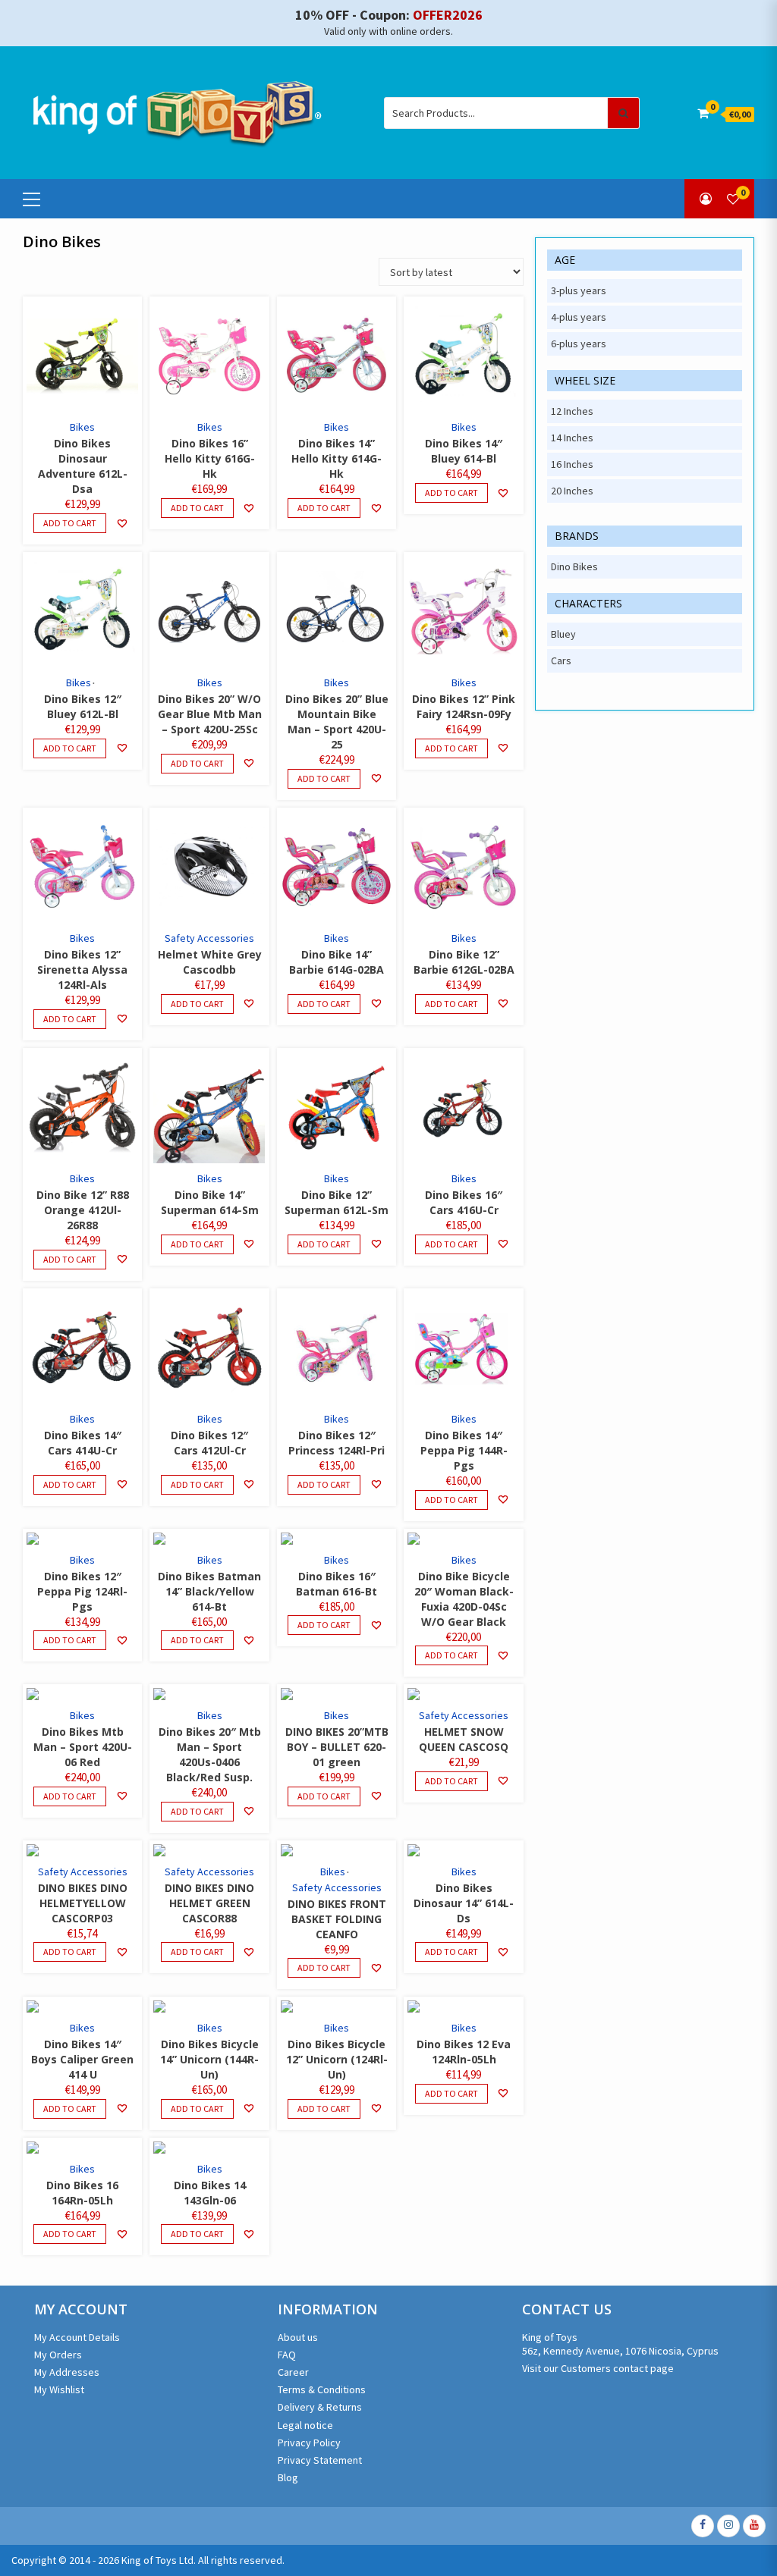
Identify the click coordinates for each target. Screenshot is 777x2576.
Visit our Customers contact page (598, 2368)
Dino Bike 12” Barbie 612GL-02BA (464, 962)
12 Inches (572, 411)
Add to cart (70, 523)
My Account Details (77, 2337)
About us (298, 2337)
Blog (288, 2477)
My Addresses (67, 2372)
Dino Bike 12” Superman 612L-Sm (337, 1202)
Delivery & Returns (320, 2407)
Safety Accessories (209, 938)
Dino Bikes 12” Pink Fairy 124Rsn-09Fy (464, 706)
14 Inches (572, 438)
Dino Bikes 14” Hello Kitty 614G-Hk (337, 458)
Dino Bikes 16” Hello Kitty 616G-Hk (210, 458)
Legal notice (305, 2425)
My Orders (58, 2355)
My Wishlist (59, 2389)
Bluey (563, 634)
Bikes (82, 427)
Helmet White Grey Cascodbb (210, 962)
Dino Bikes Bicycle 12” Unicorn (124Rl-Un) (337, 2059)
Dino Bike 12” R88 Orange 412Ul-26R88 (83, 1210)
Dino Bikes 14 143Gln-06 (210, 2193)
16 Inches (572, 464)
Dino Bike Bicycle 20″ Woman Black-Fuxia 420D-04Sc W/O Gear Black (464, 1599)
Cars (561, 660)
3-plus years (579, 290)
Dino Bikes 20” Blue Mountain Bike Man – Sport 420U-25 (337, 722)
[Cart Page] (703, 113)
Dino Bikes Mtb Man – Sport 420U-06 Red (83, 1747)
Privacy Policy (309, 2443)
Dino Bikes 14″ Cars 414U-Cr (83, 1443)
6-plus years (579, 344)
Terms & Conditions (322, 2389)
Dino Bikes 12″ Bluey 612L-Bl (83, 706)
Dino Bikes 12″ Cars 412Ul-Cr (209, 1443)
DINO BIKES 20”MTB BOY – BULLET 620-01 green (337, 1747)
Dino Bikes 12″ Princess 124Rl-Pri (337, 1443)
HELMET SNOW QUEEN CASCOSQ (464, 1739)
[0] (733, 199)
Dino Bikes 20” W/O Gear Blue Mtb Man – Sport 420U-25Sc (210, 714)
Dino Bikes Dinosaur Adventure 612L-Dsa (83, 466)
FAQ (287, 2355)
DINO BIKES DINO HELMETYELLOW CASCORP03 (83, 1903)
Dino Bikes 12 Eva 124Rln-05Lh (464, 2052)
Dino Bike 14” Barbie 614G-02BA (337, 962)
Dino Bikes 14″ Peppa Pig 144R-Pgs (464, 1450)
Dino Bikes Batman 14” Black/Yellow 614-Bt (209, 1591)
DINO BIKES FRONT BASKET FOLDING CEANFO (337, 1919)
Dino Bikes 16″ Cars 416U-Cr (464, 1202)
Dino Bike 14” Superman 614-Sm (210, 1202)
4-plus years (579, 317)
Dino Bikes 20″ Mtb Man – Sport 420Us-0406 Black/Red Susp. (210, 1754)
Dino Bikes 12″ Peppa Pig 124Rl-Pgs (82, 1591)
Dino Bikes (574, 566)
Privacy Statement (320, 2460)
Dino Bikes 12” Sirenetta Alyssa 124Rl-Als (82, 970)
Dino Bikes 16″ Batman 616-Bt (337, 1584)
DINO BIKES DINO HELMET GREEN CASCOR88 (209, 1903)
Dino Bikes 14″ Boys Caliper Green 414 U (82, 2059)
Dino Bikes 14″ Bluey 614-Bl (464, 451)
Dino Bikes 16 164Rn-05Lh (82, 2193)
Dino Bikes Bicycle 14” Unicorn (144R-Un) (209, 2059)
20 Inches (572, 491)
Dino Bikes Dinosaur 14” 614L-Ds (464, 1903)
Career (293, 2372)
